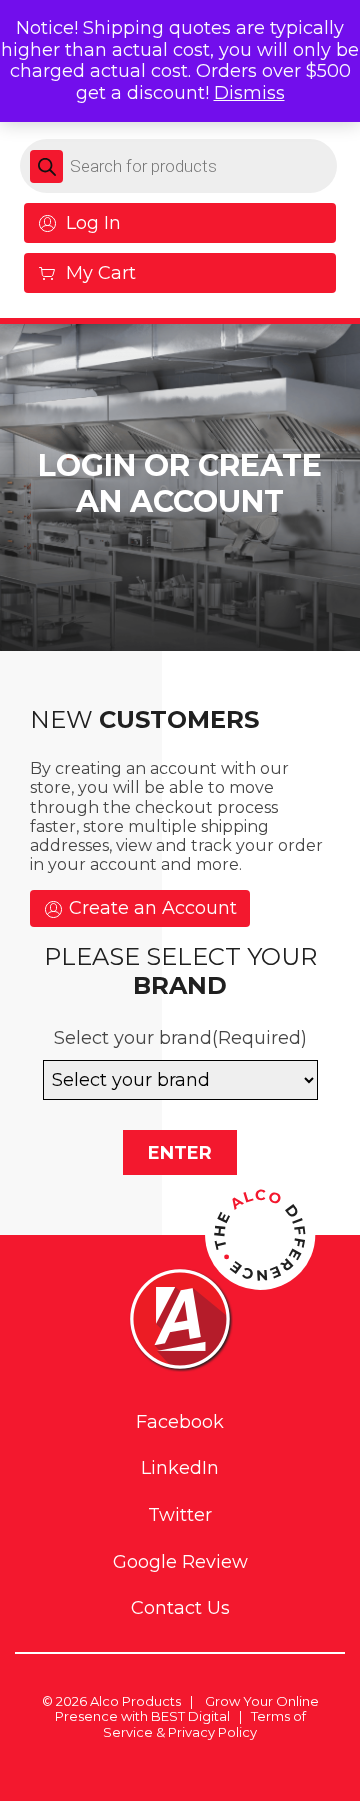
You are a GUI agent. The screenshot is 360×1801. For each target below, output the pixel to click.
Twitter (180, 1515)
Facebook (180, 1422)
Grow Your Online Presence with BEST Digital (187, 1709)
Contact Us (180, 1608)
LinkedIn (180, 1468)
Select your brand (180, 1038)
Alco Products (135, 1701)
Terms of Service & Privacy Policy (204, 1724)
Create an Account (150, 908)
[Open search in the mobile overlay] (178, 166)
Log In (93, 223)
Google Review (180, 1562)
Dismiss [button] (249, 93)
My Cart (101, 273)
